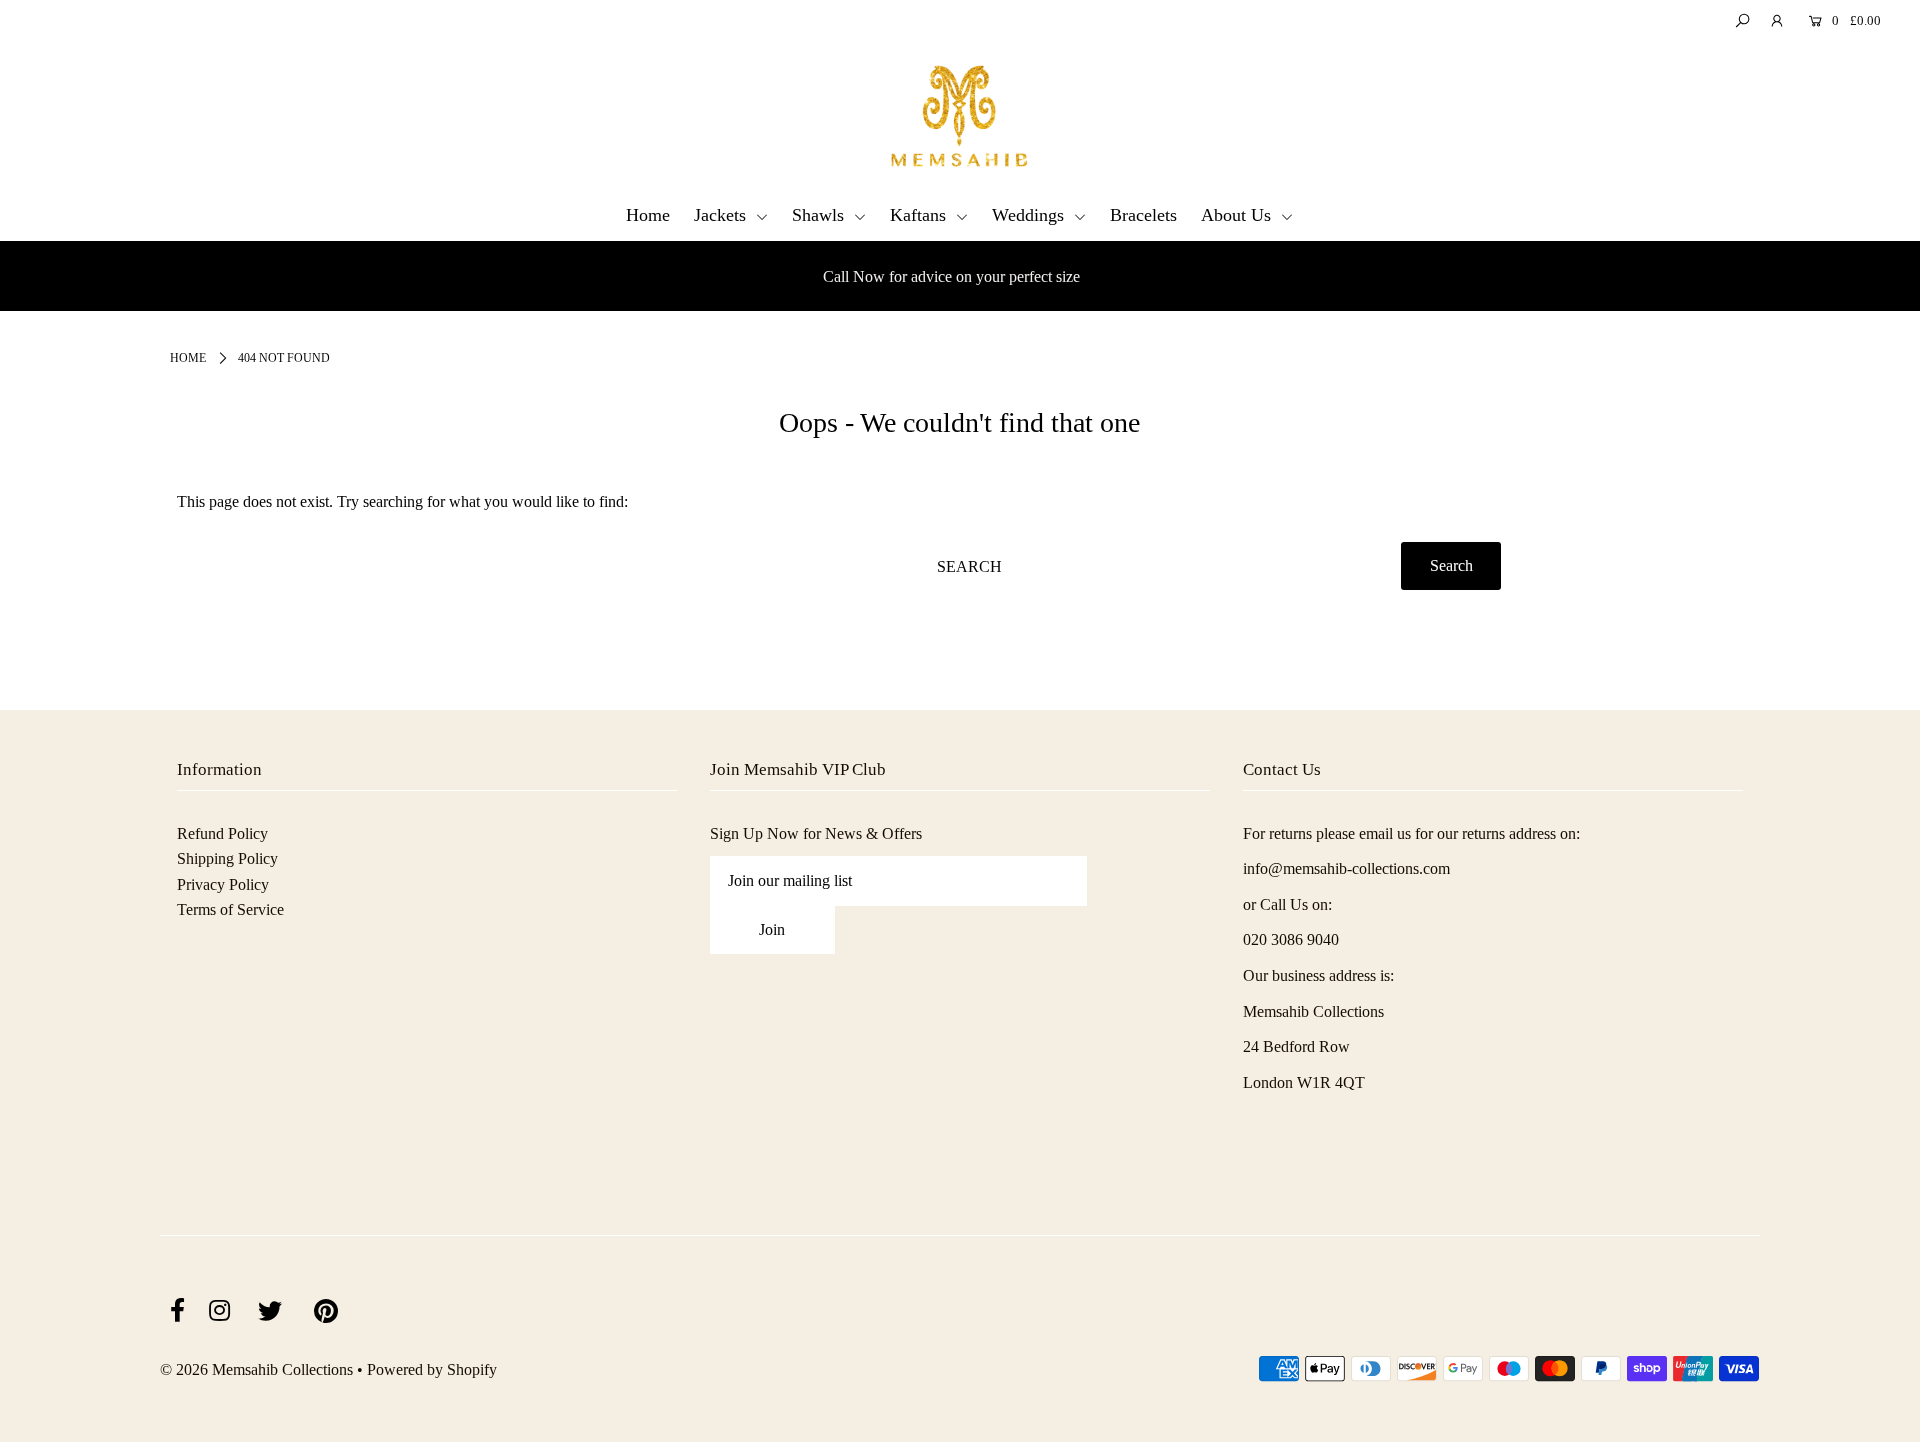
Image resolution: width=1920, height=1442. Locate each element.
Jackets (722, 215)
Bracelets (1143, 215)
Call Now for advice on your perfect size (951, 276)
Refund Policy (222, 833)
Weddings (1030, 215)
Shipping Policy (227, 858)
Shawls (820, 215)
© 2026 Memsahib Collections (256, 1369)
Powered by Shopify (432, 1369)
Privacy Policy (223, 884)
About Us (1238, 215)
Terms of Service (230, 909)
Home (648, 215)
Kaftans (920, 215)
